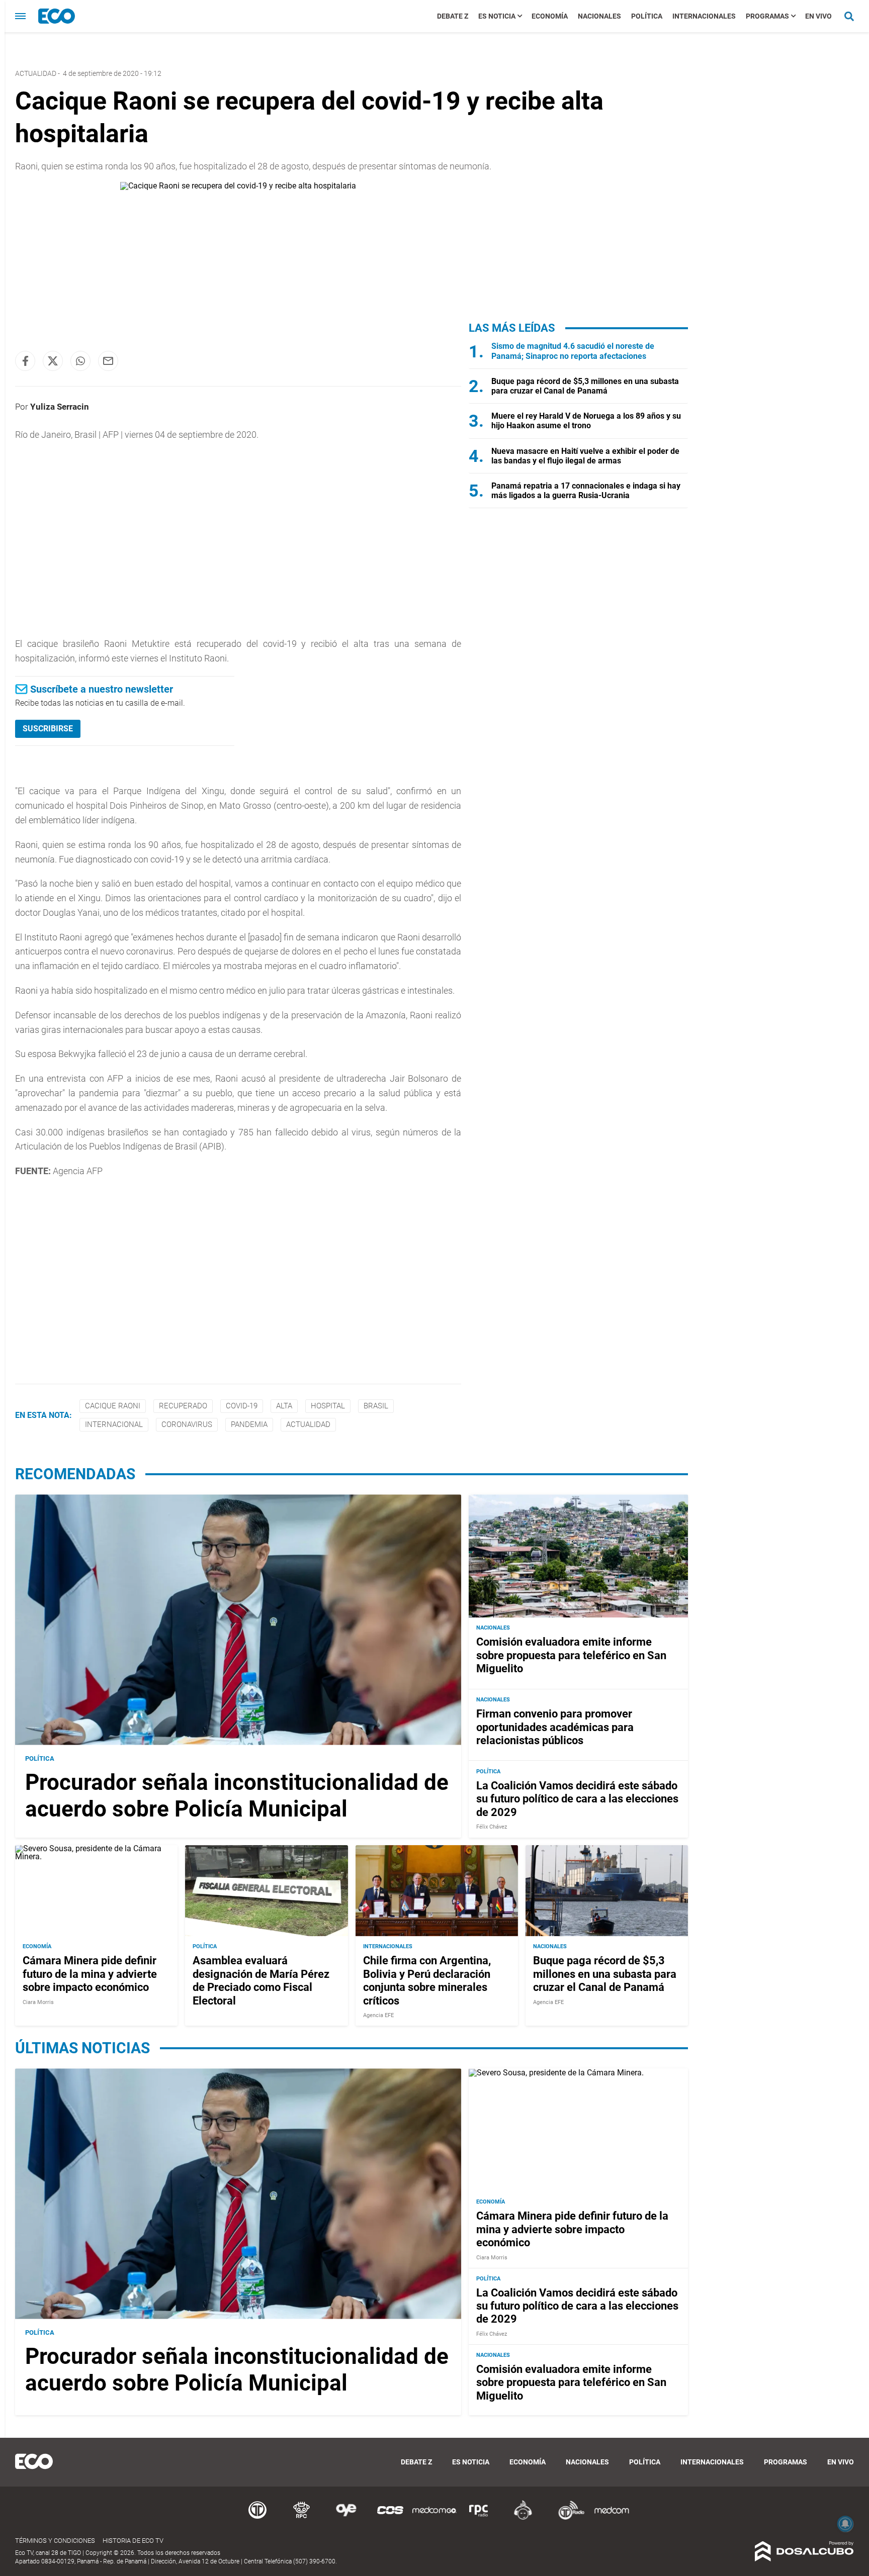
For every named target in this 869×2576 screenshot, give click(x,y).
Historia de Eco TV (133, 2541)
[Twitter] (53, 361)
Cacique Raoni (113, 1406)
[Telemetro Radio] (567, 2518)
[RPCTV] (302, 2518)
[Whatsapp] (80, 361)
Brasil (376, 1406)
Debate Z (453, 16)
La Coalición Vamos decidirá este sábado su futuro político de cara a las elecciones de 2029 (577, 1799)
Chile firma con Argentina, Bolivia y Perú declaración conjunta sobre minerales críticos (427, 1980)
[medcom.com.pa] (612, 2518)
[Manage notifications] (845, 2524)
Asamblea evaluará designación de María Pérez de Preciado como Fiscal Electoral (261, 1980)
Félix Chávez (492, 1827)
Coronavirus (187, 1424)
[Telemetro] (257, 2518)
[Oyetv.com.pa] (346, 2518)
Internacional (114, 1424)
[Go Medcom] (434, 2518)
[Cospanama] (390, 2518)
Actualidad (308, 1424)
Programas (767, 16)
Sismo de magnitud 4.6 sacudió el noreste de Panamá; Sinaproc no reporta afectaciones (573, 351)
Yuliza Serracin (60, 407)
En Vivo (818, 16)
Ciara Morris (38, 2002)
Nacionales (599, 16)
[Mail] (108, 361)
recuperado (183, 1406)
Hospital (328, 1406)
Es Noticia (497, 16)
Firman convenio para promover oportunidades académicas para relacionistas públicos (555, 1727)
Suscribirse (48, 729)
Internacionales (704, 16)
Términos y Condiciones (55, 2541)
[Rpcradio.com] (479, 2518)
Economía (550, 16)
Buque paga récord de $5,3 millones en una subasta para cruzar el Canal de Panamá (585, 386)
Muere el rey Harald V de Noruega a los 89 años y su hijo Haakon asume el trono (586, 421)
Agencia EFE (378, 2015)
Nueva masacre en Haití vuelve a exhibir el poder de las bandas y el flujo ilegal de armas (585, 456)
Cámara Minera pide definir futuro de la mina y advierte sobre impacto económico (90, 1974)
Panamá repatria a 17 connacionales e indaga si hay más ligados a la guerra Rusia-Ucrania (586, 491)
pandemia (249, 1424)
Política (647, 16)
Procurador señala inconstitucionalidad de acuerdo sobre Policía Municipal (237, 1796)
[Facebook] (25, 361)
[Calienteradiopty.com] (523, 2518)
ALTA (284, 1406)
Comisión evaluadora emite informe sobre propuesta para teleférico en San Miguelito (571, 1655)
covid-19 (242, 1406)
